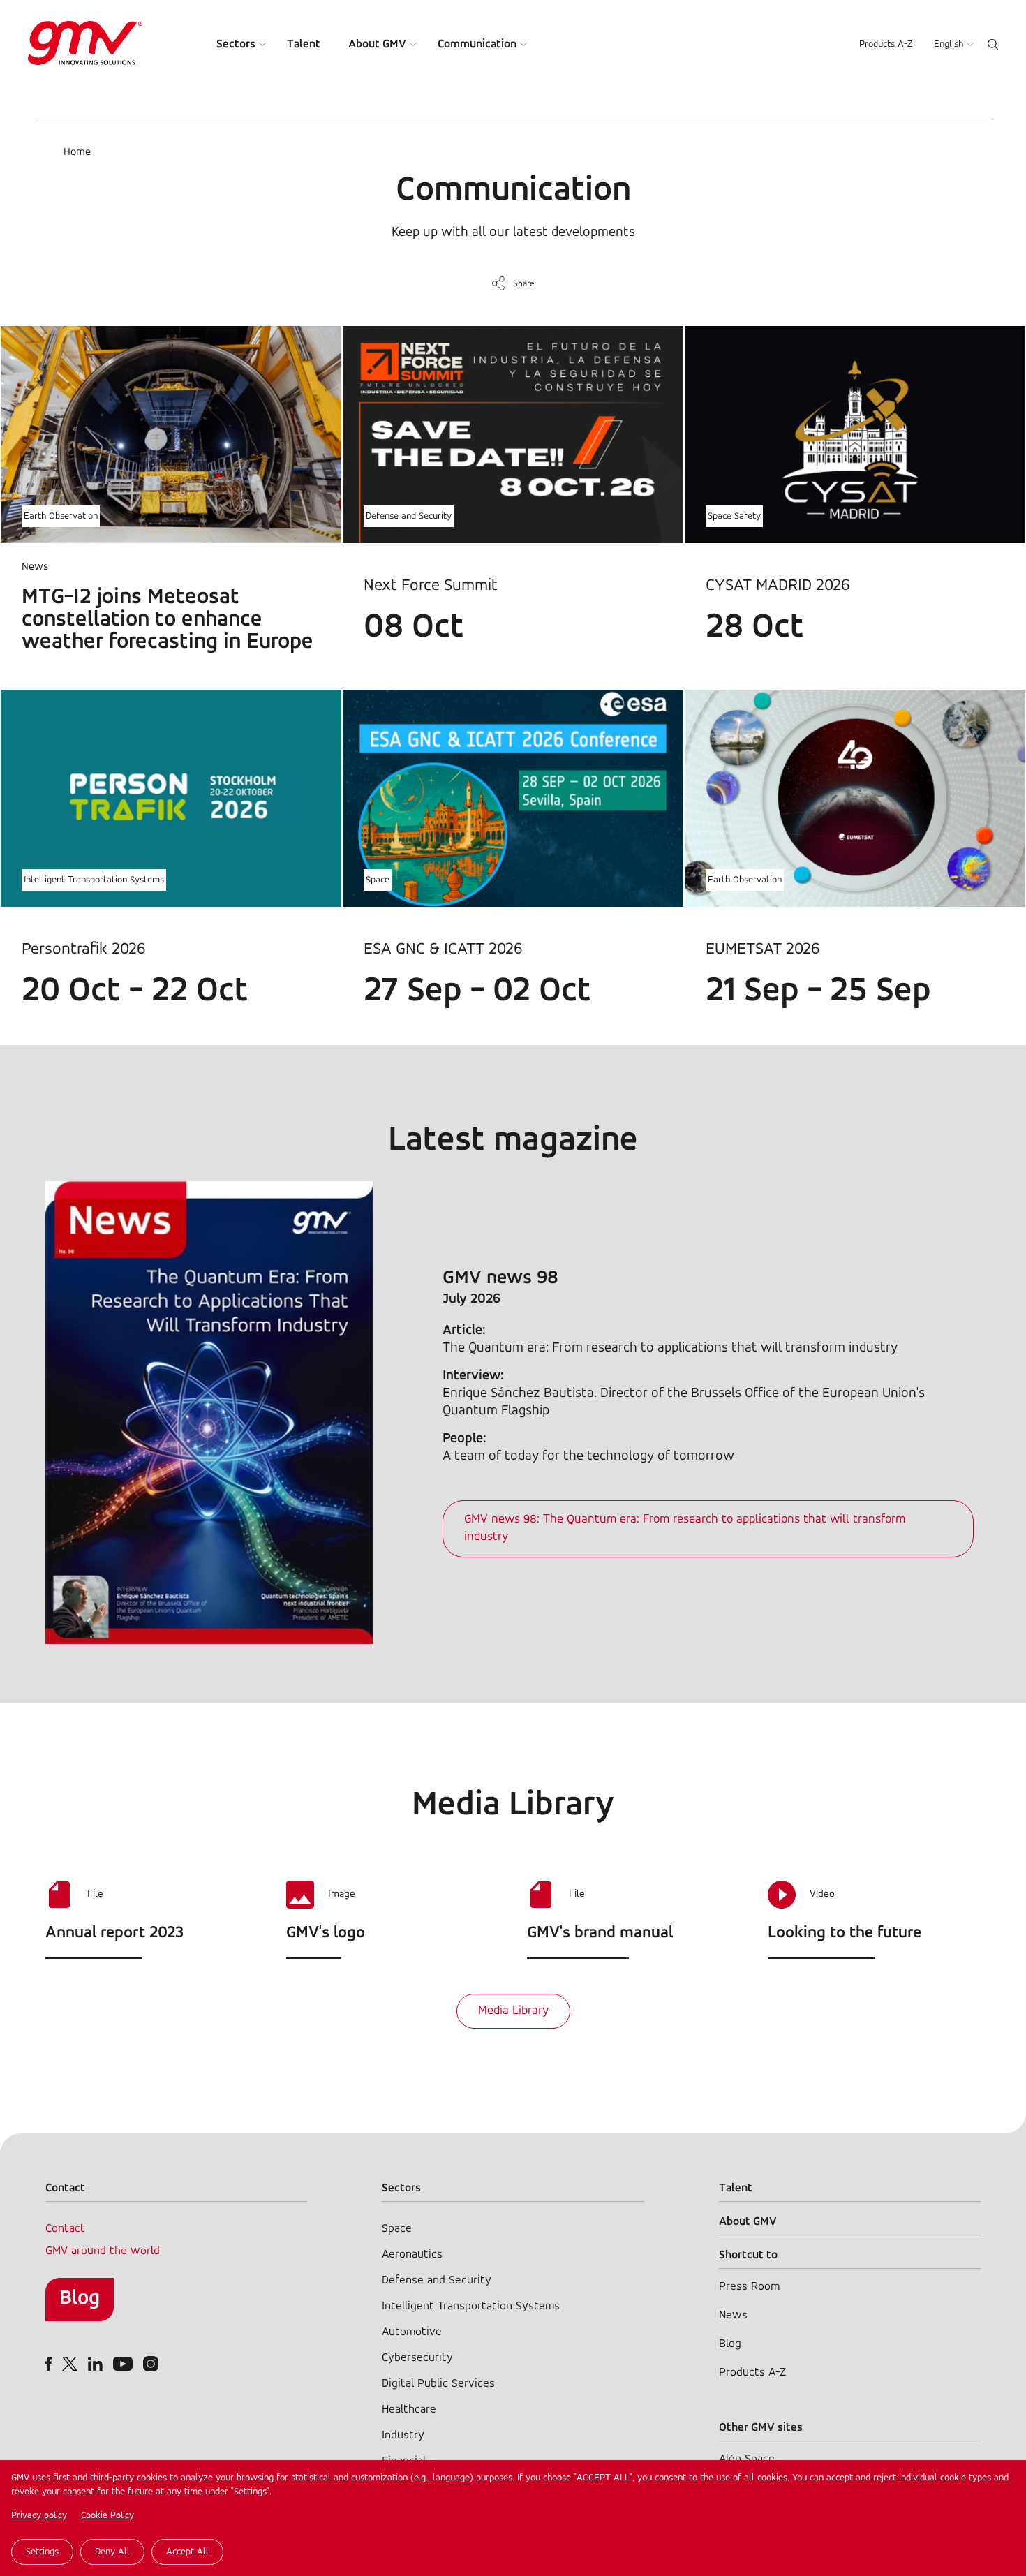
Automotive (412, 2332)
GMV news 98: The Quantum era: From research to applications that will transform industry (685, 1528)
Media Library (513, 2011)
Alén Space (747, 2459)
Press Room (749, 2287)
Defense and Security (409, 516)
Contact (65, 2229)
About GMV (377, 44)
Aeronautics (412, 2255)
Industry (403, 2435)
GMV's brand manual (600, 1933)
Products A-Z (886, 44)
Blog (80, 2299)
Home (77, 152)
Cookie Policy (107, 2516)
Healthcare (409, 2410)
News (733, 2315)
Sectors (236, 44)
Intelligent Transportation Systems (94, 880)
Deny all (112, 2552)
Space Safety (734, 516)
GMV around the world (103, 2251)
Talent (304, 44)
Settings (42, 2552)
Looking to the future (845, 1933)
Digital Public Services (438, 2384)
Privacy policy (39, 2516)
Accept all (187, 2552)
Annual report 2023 (114, 1933)
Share (524, 284)
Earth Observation (61, 516)
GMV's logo (326, 1933)
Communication (477, 44)
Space (378, 880)
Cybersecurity (417, 2358)
